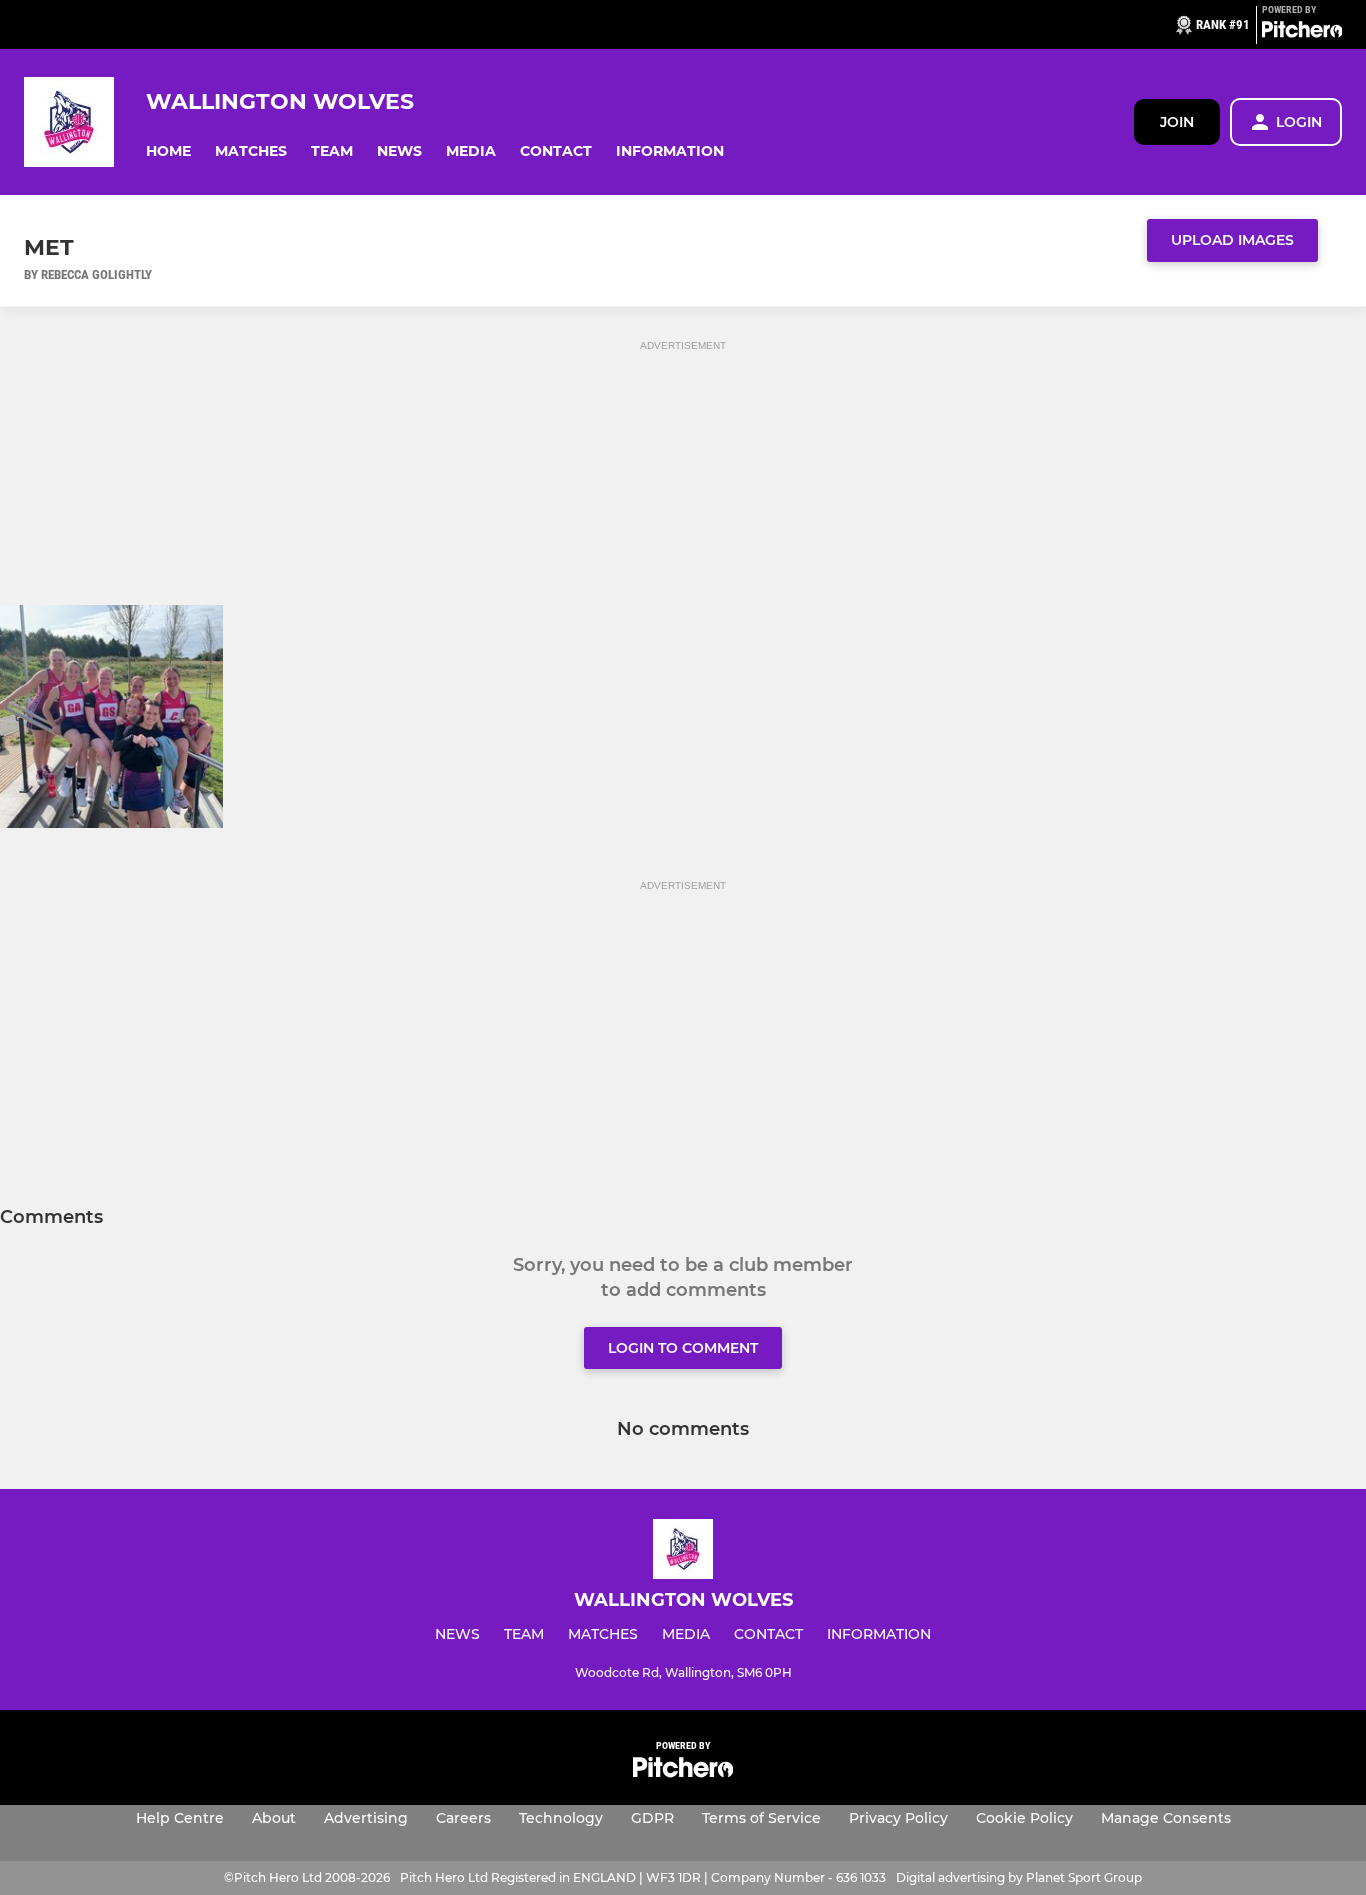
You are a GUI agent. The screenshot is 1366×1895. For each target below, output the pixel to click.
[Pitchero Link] (1302, 33)
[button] (168, 151)
